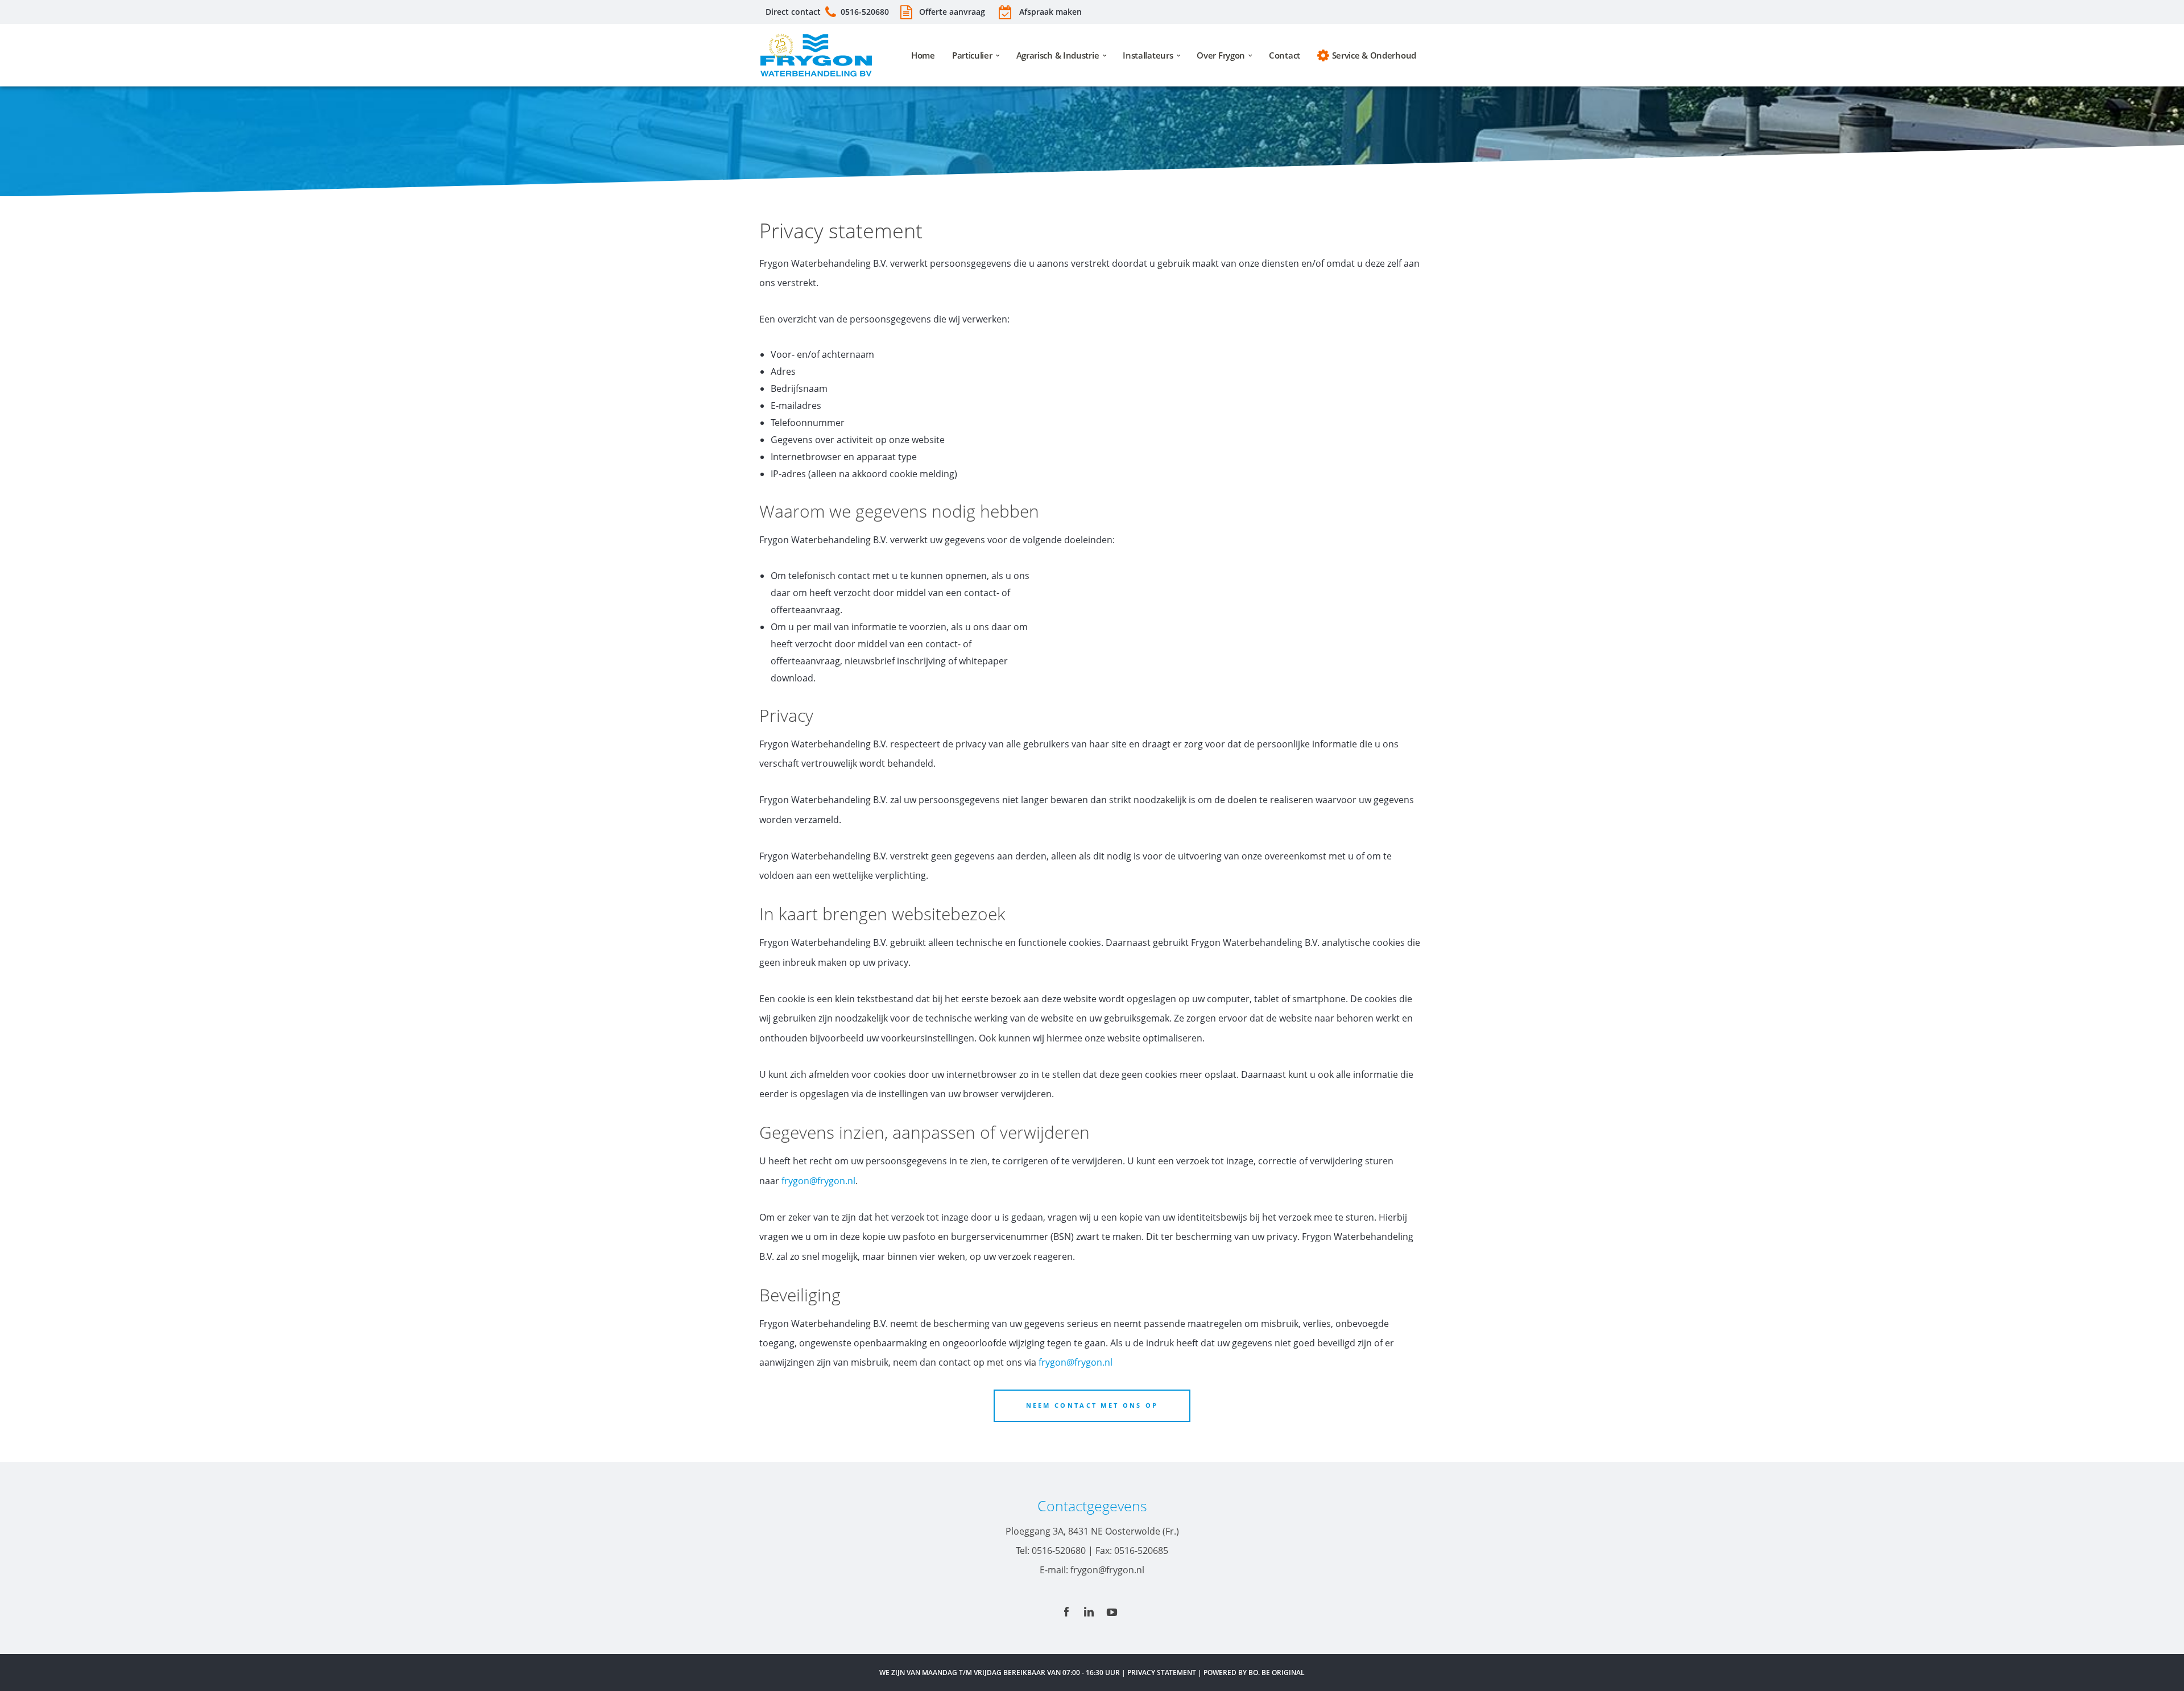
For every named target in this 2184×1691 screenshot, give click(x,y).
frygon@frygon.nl (818, 1181)
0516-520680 (865, 12)
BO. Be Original (1277, 1673)
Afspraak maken (1050, 12)
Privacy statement (1162, 1673)
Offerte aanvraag (951, 12)
